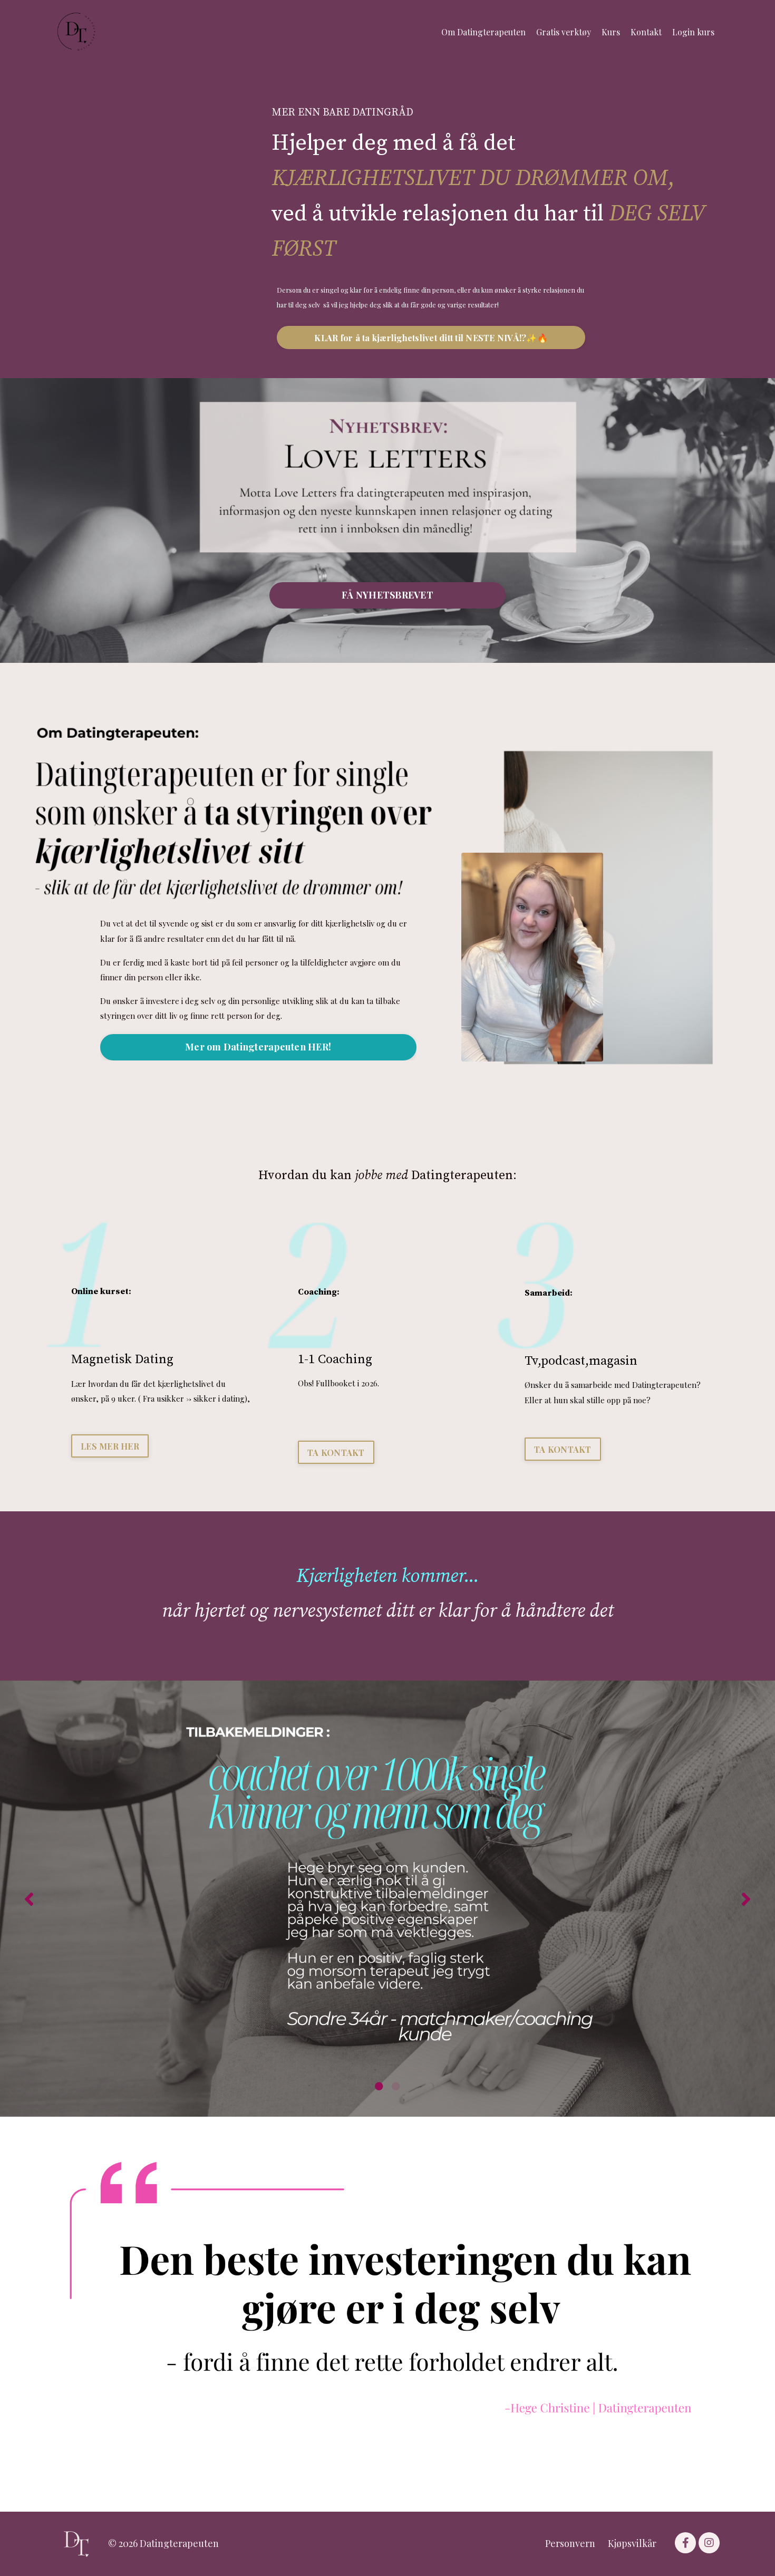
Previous (29, 1899)
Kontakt (646, 32)
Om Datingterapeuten (483, 32)
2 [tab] (396, 2086)
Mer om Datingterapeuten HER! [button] (258, 1047)
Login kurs (693, 32)
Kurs (611, 32)
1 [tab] (379, 2086)
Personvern (570, 2543)
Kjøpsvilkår (632, 2543)
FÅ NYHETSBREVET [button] (387, 595)
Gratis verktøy (564, 32)
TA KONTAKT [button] (336, 1452)
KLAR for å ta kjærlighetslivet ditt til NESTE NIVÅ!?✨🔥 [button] (431, 337)
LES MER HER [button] (110, 1446)
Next (746, 1899)
